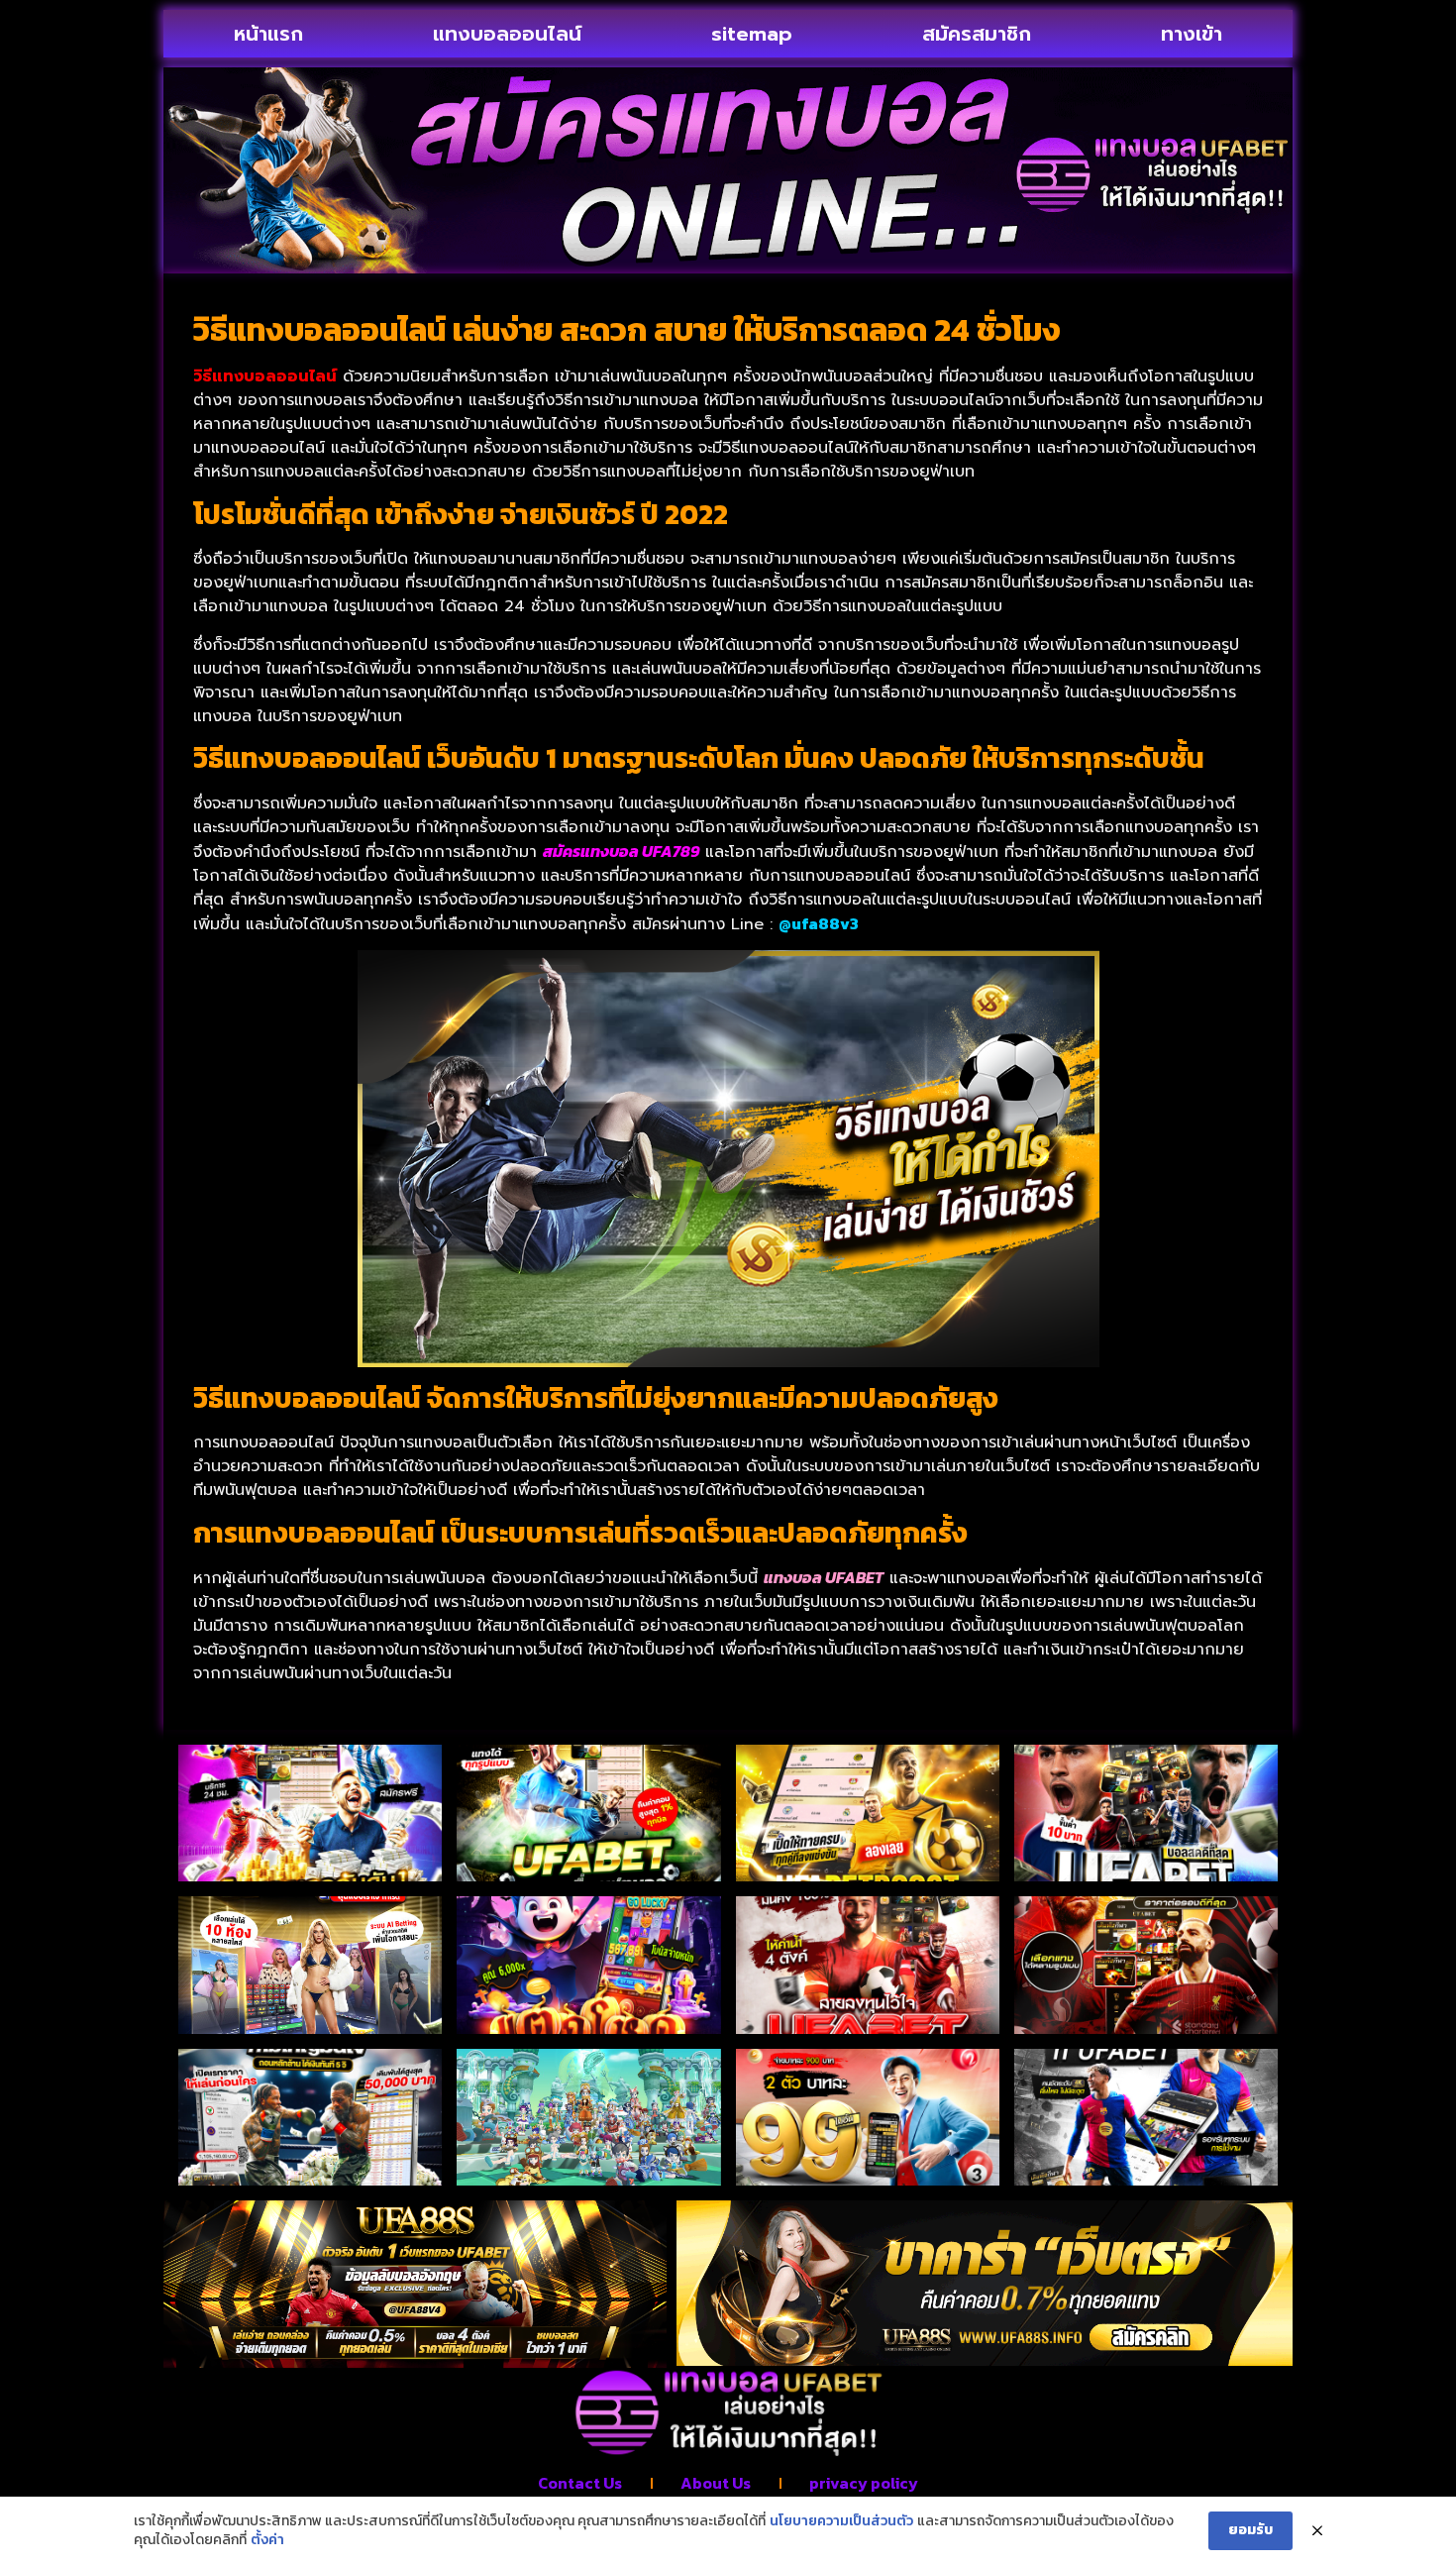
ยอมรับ (1250, 2530)
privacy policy (864, 2483)
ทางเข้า (1192, 34)
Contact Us (580, 2483)
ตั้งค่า (267, 2540)
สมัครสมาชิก (977, 34)
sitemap (752, 34)
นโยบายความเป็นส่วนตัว (841, 2521)
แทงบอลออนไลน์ (507, 34)
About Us (716, 2483)
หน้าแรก (268, 34)
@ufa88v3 (819, 923)
